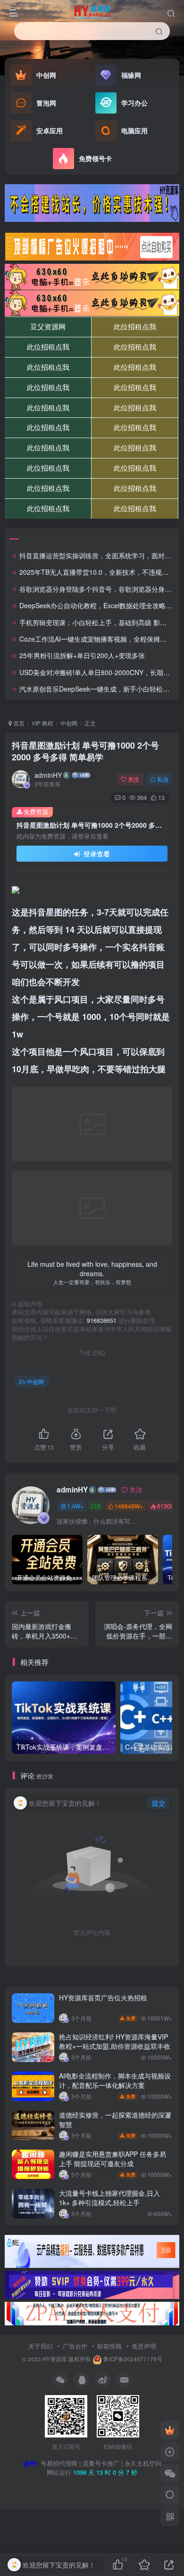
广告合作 (75, 2346)
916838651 (102, 1321)
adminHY (48, 775)
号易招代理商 (59, 2463)
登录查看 (96, 854)
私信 (163, 779)
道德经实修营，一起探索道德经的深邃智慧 (115, 2119)
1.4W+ (75, 1506)
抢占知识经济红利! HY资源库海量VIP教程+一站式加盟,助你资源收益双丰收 (115, 2041)
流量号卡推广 (101, 2463)
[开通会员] (170, 2430)
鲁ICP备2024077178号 (133, 2359)
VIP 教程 (42, 723)
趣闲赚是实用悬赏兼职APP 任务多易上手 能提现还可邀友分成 (113, 2159)
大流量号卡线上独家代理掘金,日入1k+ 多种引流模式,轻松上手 (109, 2198)
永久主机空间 (143, 2463)
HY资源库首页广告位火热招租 (103, 1997)
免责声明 (144, 2346)
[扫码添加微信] (170, 2473)
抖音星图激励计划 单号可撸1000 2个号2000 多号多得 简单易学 (85, 751)
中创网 (69, 723)
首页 (18, 723)
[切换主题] (170, 2495)
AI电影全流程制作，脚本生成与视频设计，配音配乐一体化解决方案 (115, 2080)
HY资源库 (55, 2359)
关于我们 (41, 2346)
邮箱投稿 (109, 2346)
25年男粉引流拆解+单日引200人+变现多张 (82, 655)
